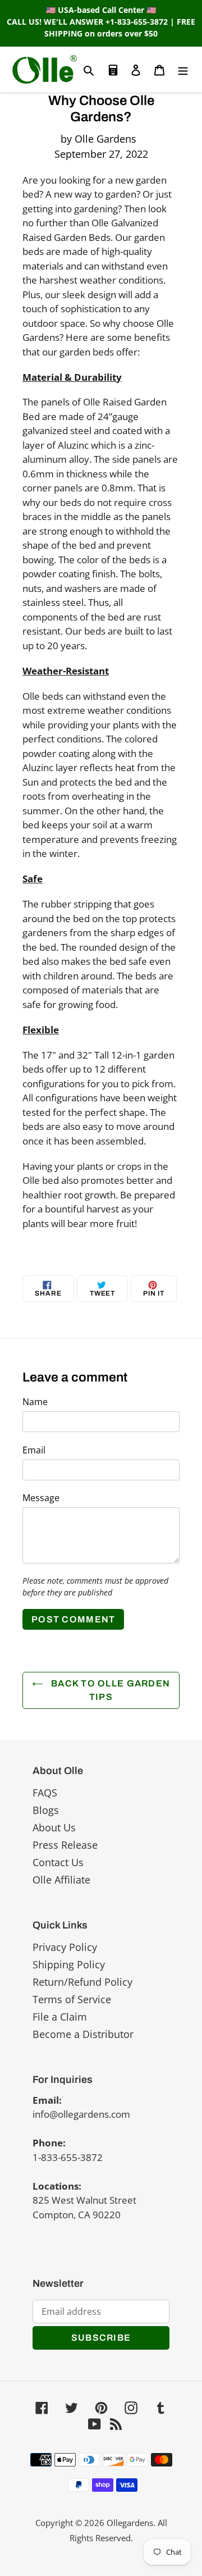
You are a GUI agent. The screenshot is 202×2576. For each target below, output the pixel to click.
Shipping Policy (69, 1964)
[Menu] (183, 69)
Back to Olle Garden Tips (110, 1690)
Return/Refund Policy (82, 1982)
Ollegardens (130, 2523)
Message (41, 1498)
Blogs (46, 1810)
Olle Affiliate (61, 1880)
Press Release (65, 1845)
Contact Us (58, 1862)
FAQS (45, 1793)
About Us (54, 1827)
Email (34, 1450)
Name (35, 1402)
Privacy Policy (65, 1947)
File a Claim (60, 2017)
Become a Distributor (83, 2034)
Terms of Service (72, 1999)
